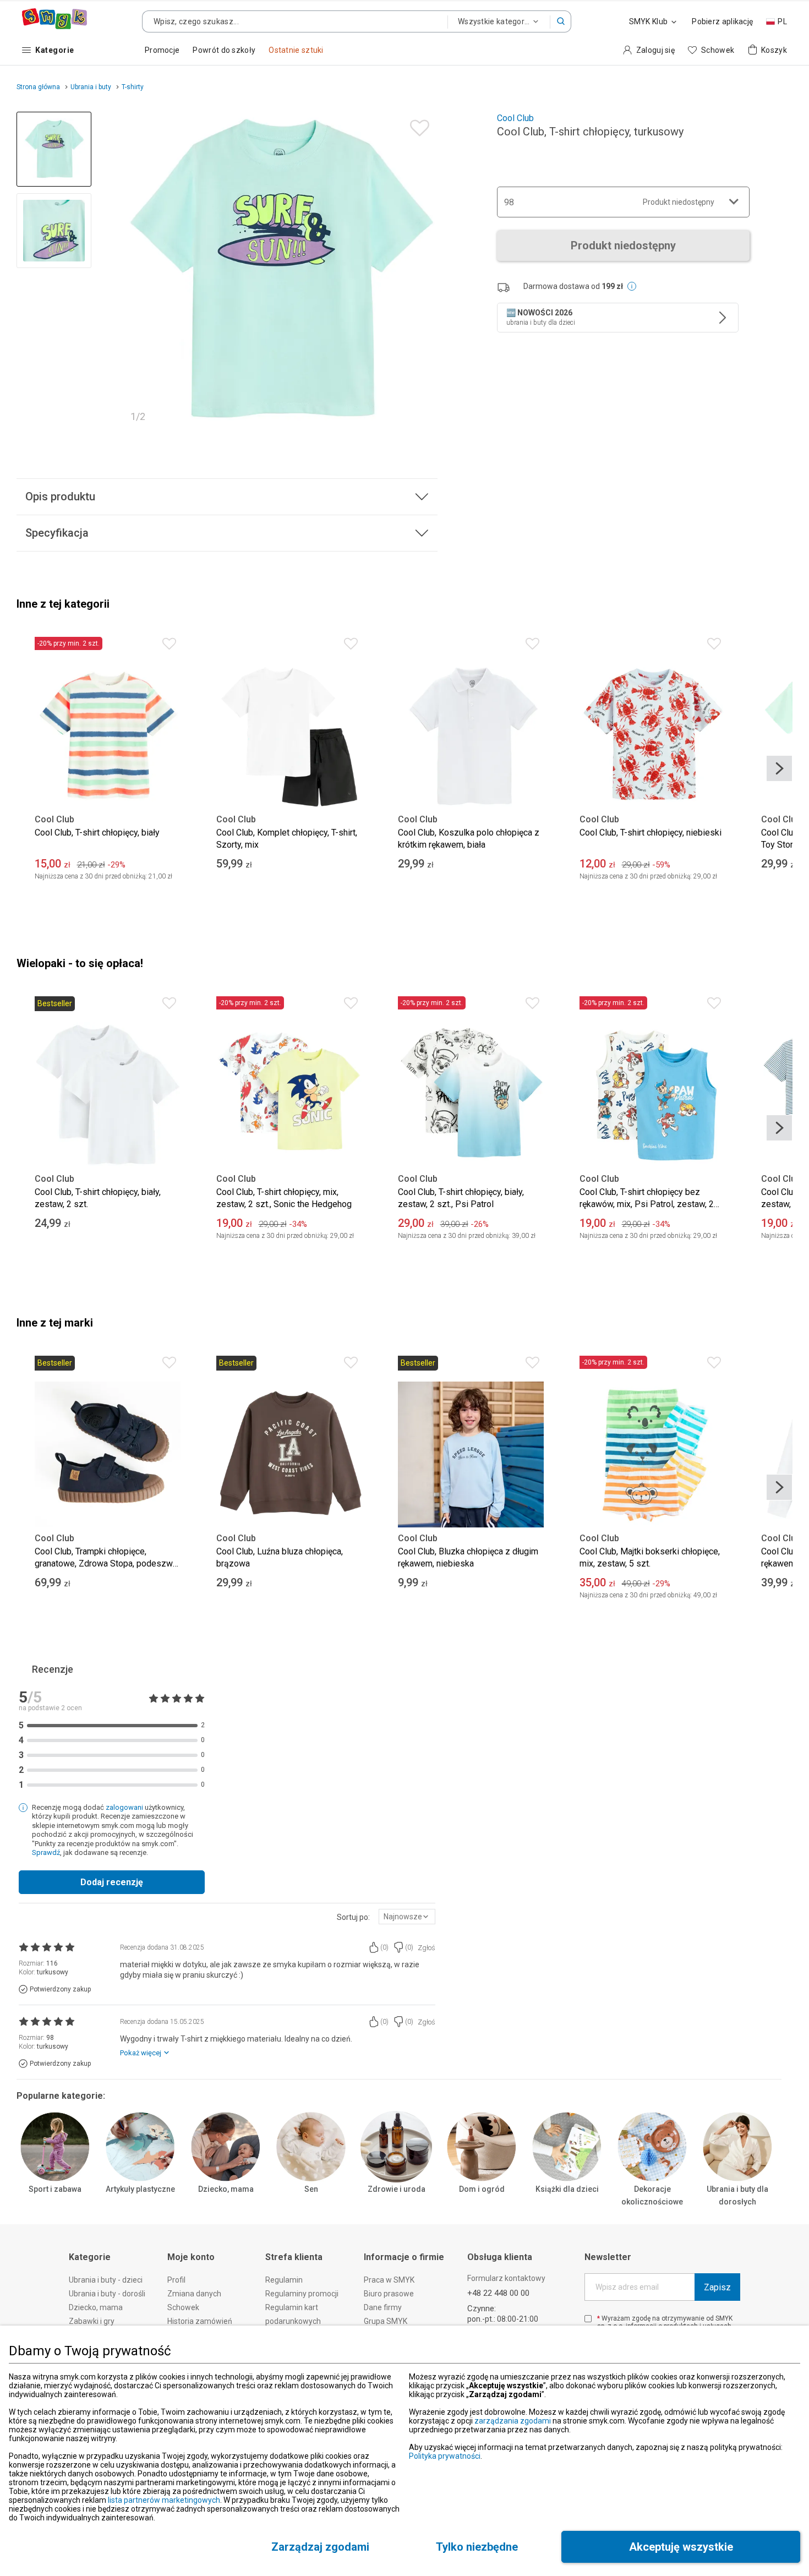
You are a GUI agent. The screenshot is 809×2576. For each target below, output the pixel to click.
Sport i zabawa (55, 2189)
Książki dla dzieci (567, 2189)
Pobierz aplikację (722, 21)
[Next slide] (424, 270)
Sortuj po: (353, 1917)
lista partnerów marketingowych (164, 2500)
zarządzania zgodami (513, 2421)
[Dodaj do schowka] (417, 125)
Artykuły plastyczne (140, 2189)
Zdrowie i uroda (397, 2189)
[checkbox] (588, 2319)
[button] (561, 21)
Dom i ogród (482, 2189)
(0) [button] (384, 1947)
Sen (311, 2189)
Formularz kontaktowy (506, 2278)
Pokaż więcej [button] (141, 2053)
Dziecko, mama (226, 2189)
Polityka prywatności (445, 2456)
